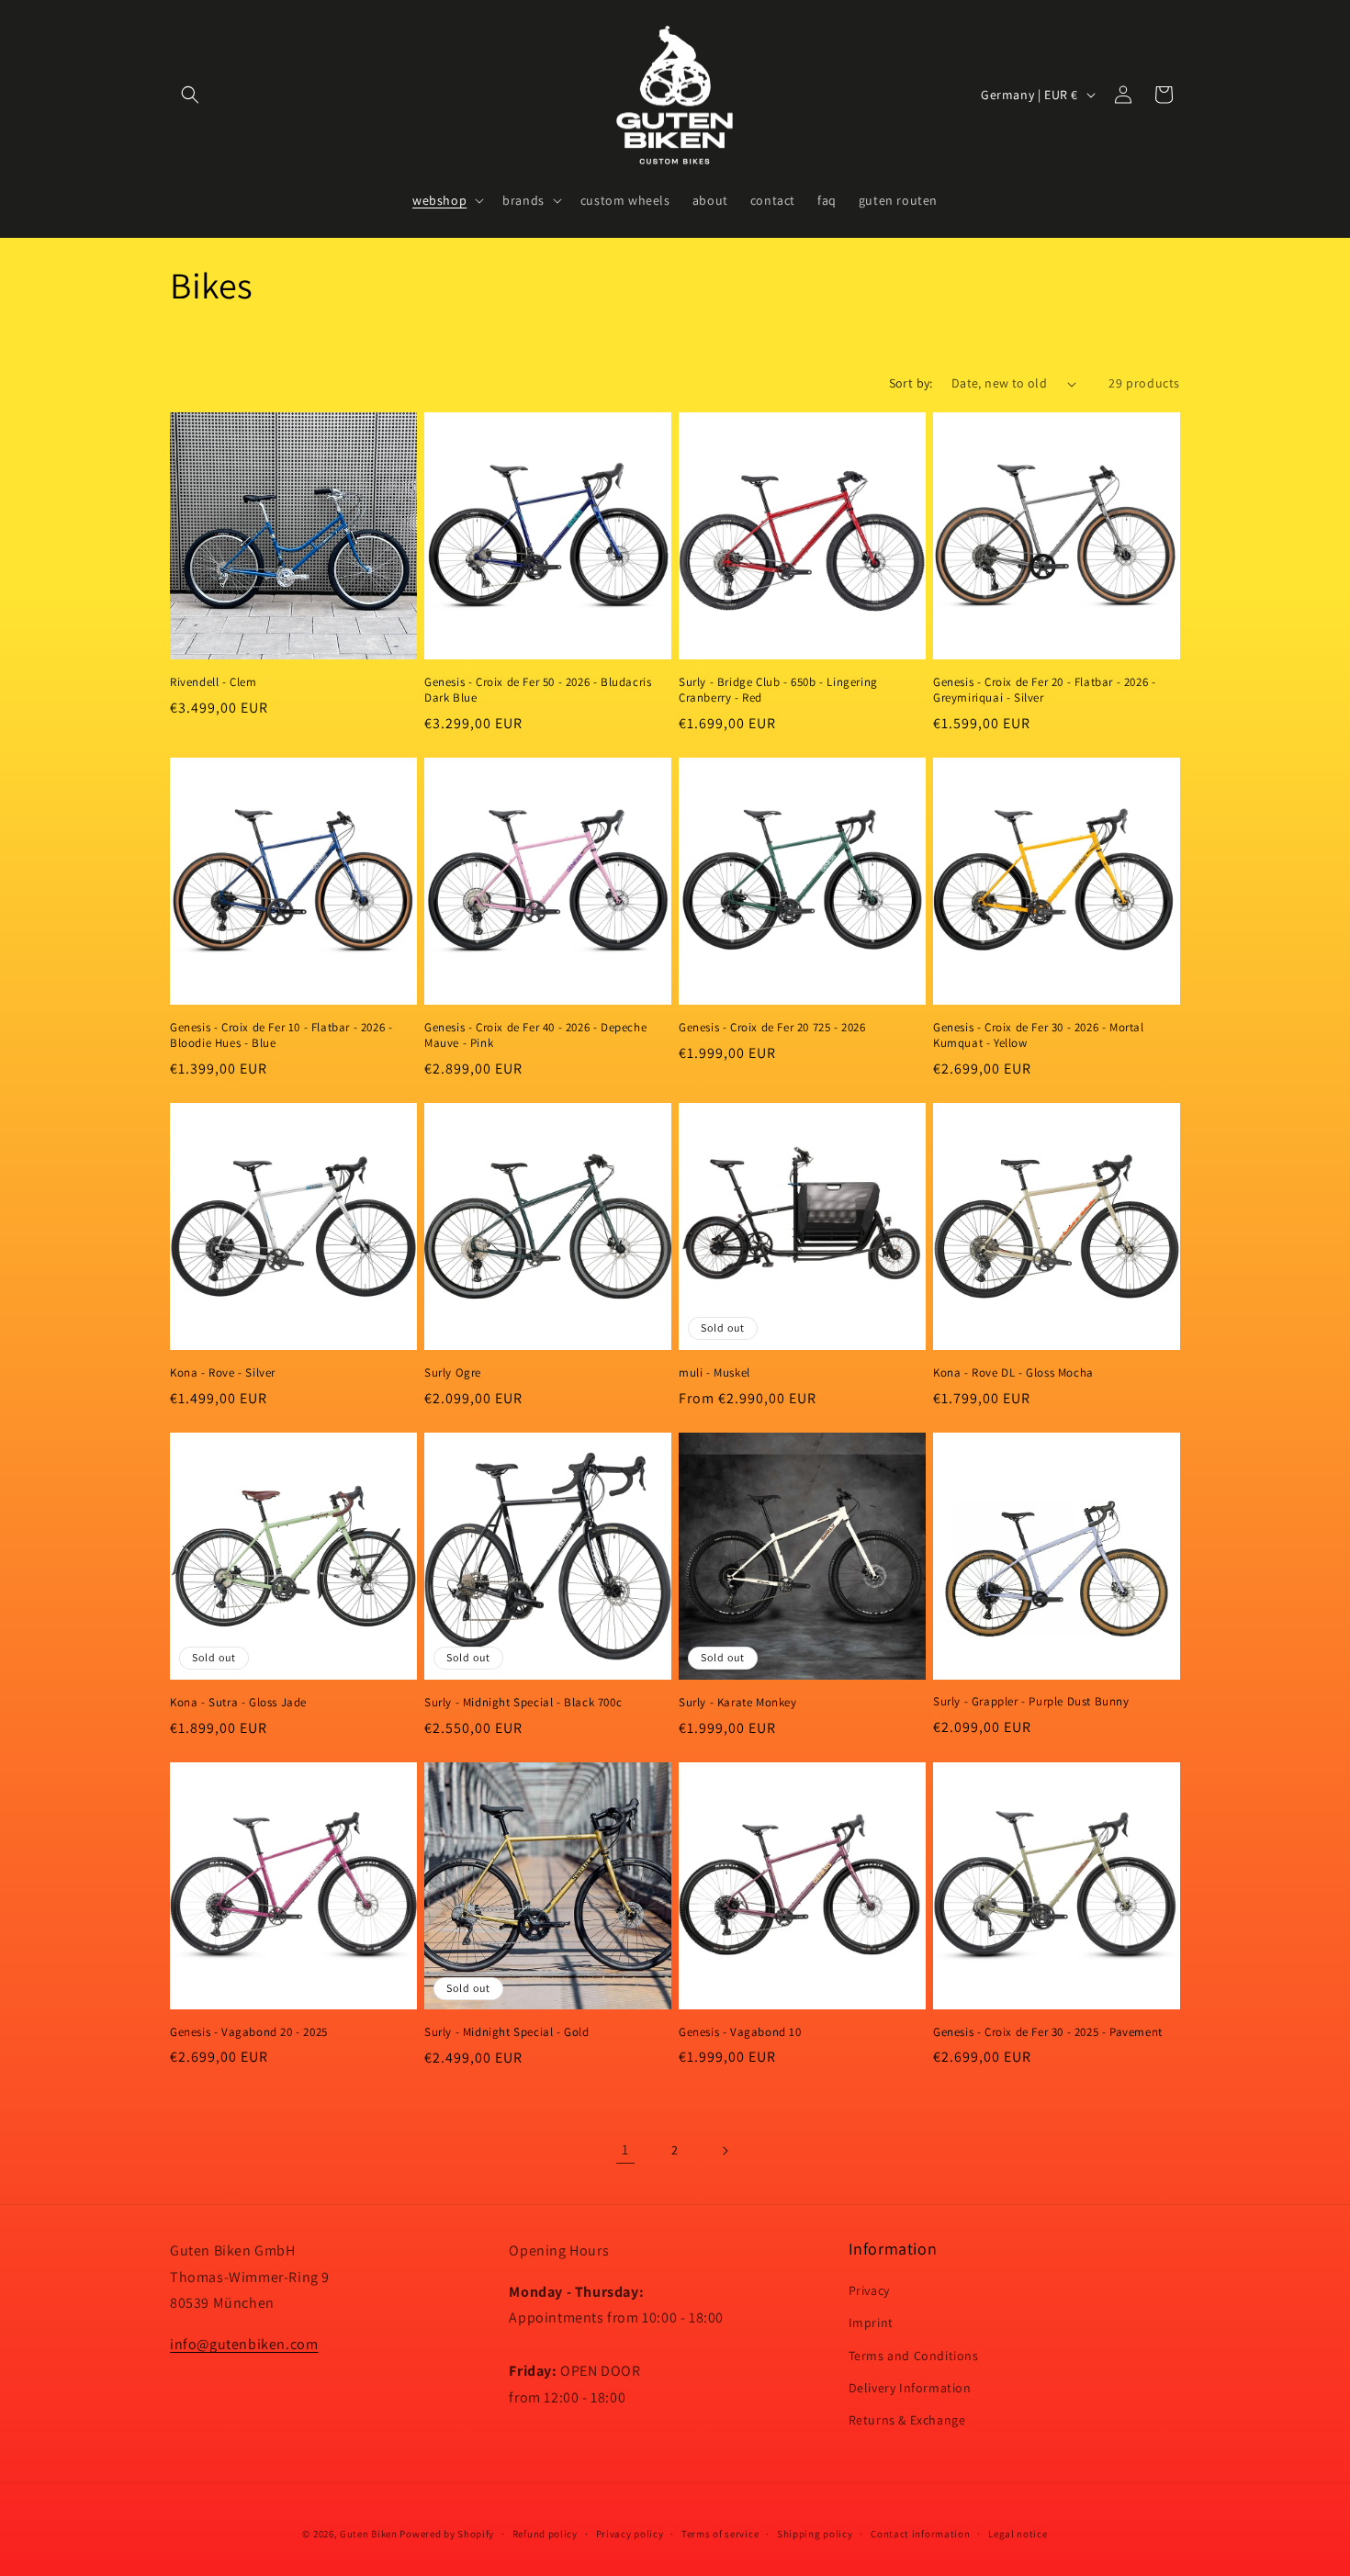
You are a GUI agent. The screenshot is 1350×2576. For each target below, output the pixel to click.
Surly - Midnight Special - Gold (507, 2032)
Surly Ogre (453, 1373)
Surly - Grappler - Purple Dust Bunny (1031, 1702)
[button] (190, 95)
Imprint (871, 2323)
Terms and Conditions (914, 2356)
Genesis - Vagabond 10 (740, 2032)
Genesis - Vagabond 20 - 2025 (249, 2032)
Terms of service (720, 2534)
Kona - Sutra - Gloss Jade (238, 1703)
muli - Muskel (714, 1373)
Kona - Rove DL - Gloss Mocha (1013, 1373)
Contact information (920, 2534)
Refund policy (545, 2534)
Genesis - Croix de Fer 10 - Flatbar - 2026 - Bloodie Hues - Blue (281, 1035)
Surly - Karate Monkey (738, 1703)
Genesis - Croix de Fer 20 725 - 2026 (772, 1028)
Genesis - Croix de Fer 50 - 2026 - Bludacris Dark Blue (538, 690)
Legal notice (1018, 2534)
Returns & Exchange (907, 2420)
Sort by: (911, 383)
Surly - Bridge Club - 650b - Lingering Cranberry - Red (778, 690)
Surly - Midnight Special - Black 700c (523, 1703)
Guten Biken (369, 2534)
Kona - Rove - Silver (223, 1373)
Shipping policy (815, 2534)
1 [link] (625, 2149)
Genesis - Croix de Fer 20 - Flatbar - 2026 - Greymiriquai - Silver (1044, 690)
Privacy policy (630, 2534)
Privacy (869, 2290)
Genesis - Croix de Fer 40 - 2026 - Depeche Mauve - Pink (535, 1035)
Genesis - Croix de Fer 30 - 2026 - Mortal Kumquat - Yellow (1039, 1035)
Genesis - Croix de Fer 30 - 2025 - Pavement (1048, 2032)
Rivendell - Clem (214, 682)
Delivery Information (910, 2388)
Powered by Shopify (447, 2534)
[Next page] (725, 2151)
